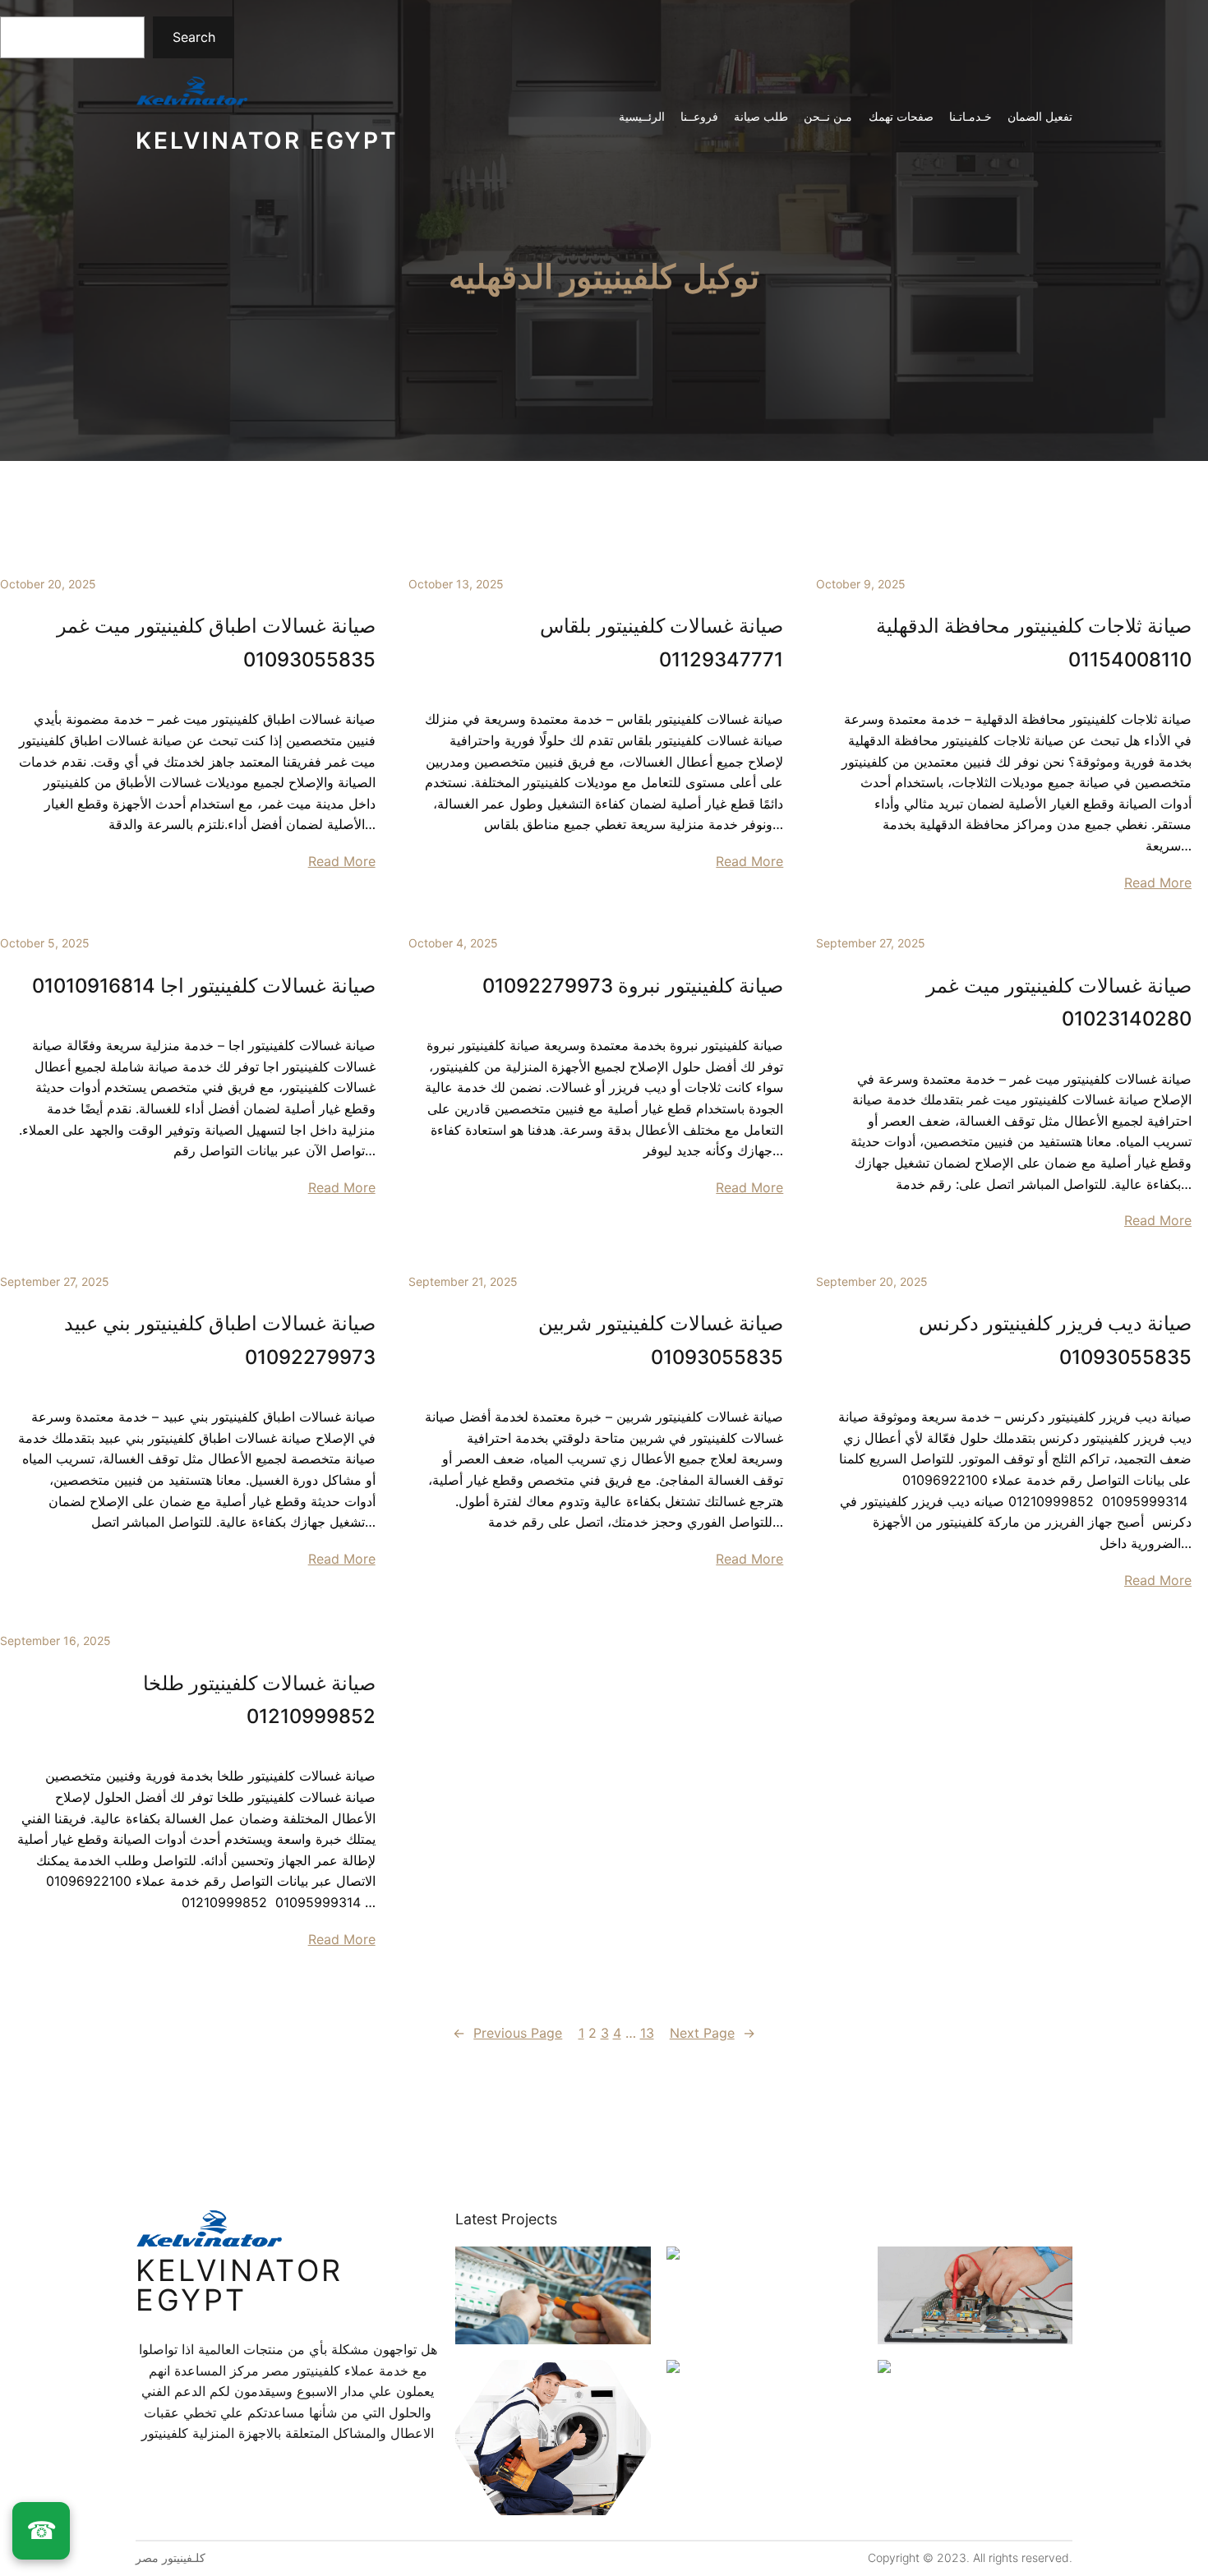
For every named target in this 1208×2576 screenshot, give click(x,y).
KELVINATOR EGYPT (267, 141)
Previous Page (507, 2033)
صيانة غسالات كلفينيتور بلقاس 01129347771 (662, 642)
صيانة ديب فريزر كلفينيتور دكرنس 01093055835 (1055, 1340)
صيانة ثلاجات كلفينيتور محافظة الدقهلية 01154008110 (1034, 642)
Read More (342, 861)
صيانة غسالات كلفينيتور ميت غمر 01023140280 (1059, 1002)
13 (647, 2033)
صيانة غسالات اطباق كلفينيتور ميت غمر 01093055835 (216, 642)
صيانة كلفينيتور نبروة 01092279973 (633, 986)
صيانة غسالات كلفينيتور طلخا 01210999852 (259, 1700)
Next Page (712, 2033)
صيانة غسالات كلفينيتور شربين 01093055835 (661, 1340)
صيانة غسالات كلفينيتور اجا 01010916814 (204, 986)
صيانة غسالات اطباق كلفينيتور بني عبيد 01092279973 (220, 1340)
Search (194, 37)
